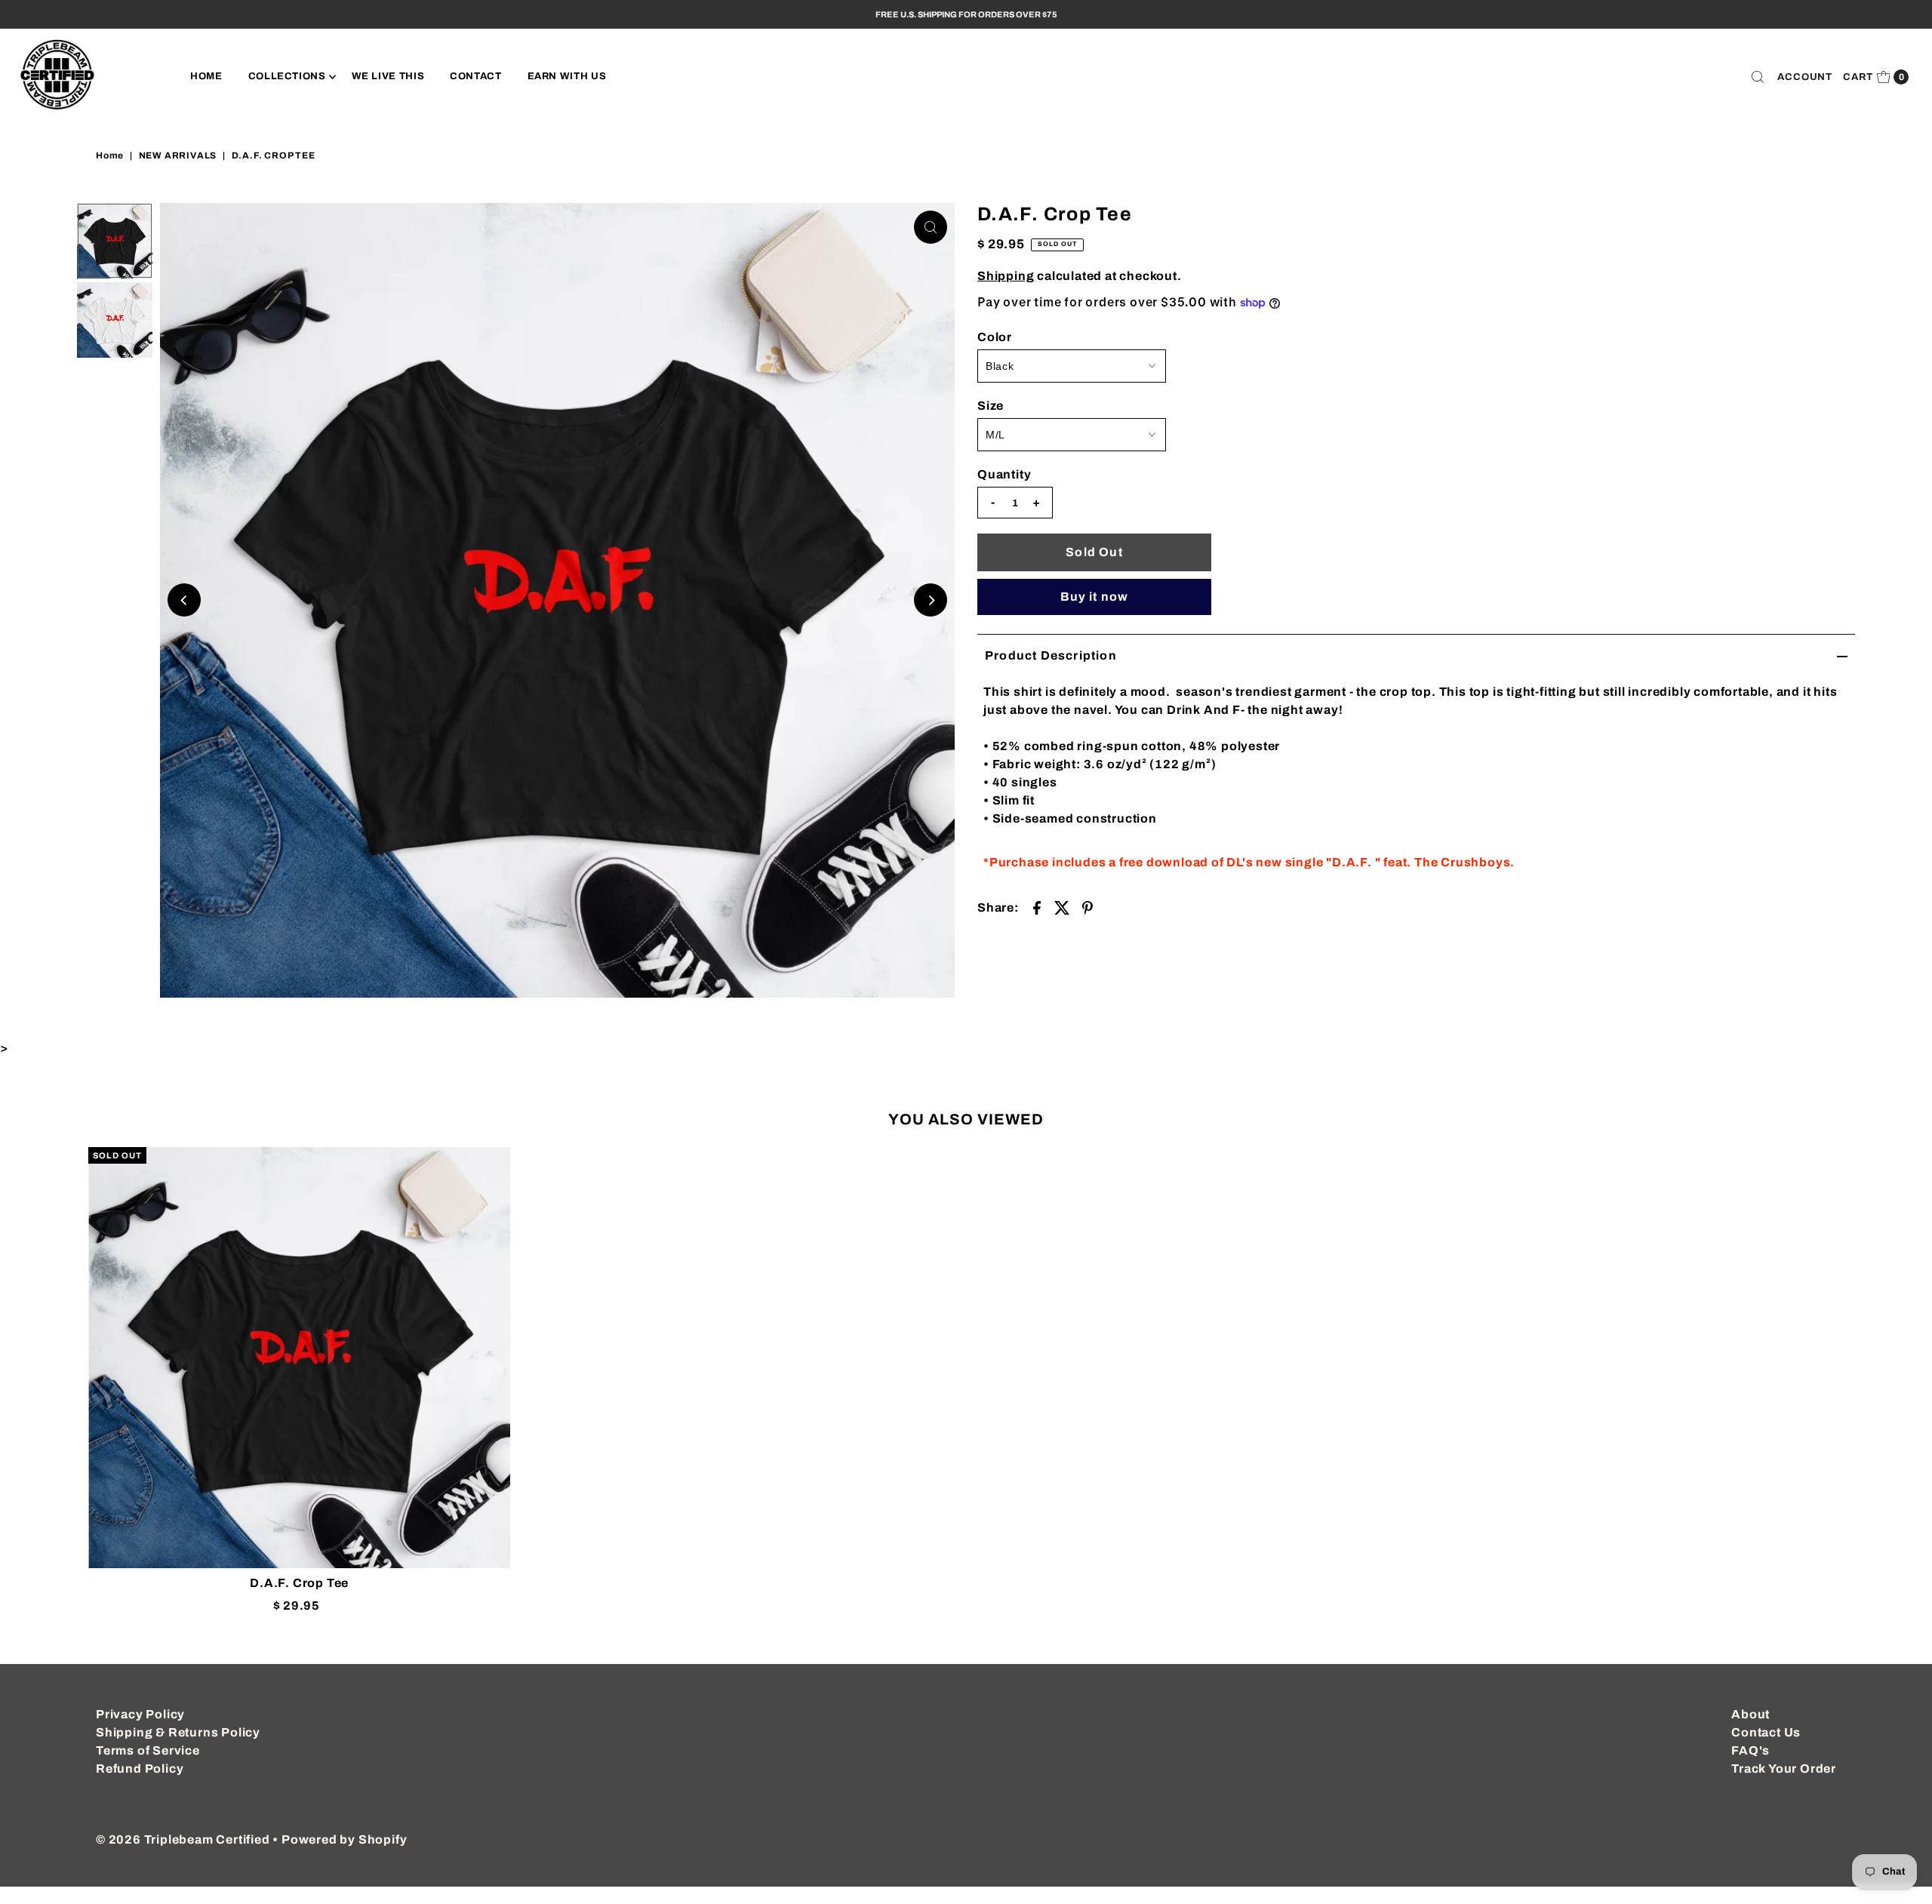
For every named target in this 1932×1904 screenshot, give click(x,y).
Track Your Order (1784, 1769)
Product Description (1051, 655)
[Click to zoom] (931, 227)
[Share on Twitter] (1062, 907)
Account (1805, 77)
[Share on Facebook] (1037, 907)
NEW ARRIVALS (178, 155)
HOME (206, 76)
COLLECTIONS (287, 76)
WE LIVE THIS (388, 76)
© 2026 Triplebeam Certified (183, 1839)
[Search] (1758, 77)
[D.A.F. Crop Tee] (299, 1358)
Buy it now (1095, 597)
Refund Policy (140, 1769)
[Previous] (184, 600)
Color (995, 337)
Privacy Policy (140, 1714)
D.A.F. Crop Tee (299, 1583)
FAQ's (1750, 1750)
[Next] (931, 600)
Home (110, 155)
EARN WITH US (567, 76)
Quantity (1004, 474)
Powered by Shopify (344, 1839)
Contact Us (1766, 1732)
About (1750, 1714)
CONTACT (476, 76)
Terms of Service (148, 1750)
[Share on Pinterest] (1088, 907)
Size (991, 406)
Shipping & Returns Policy (178, 1732)
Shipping (1006, 276)
